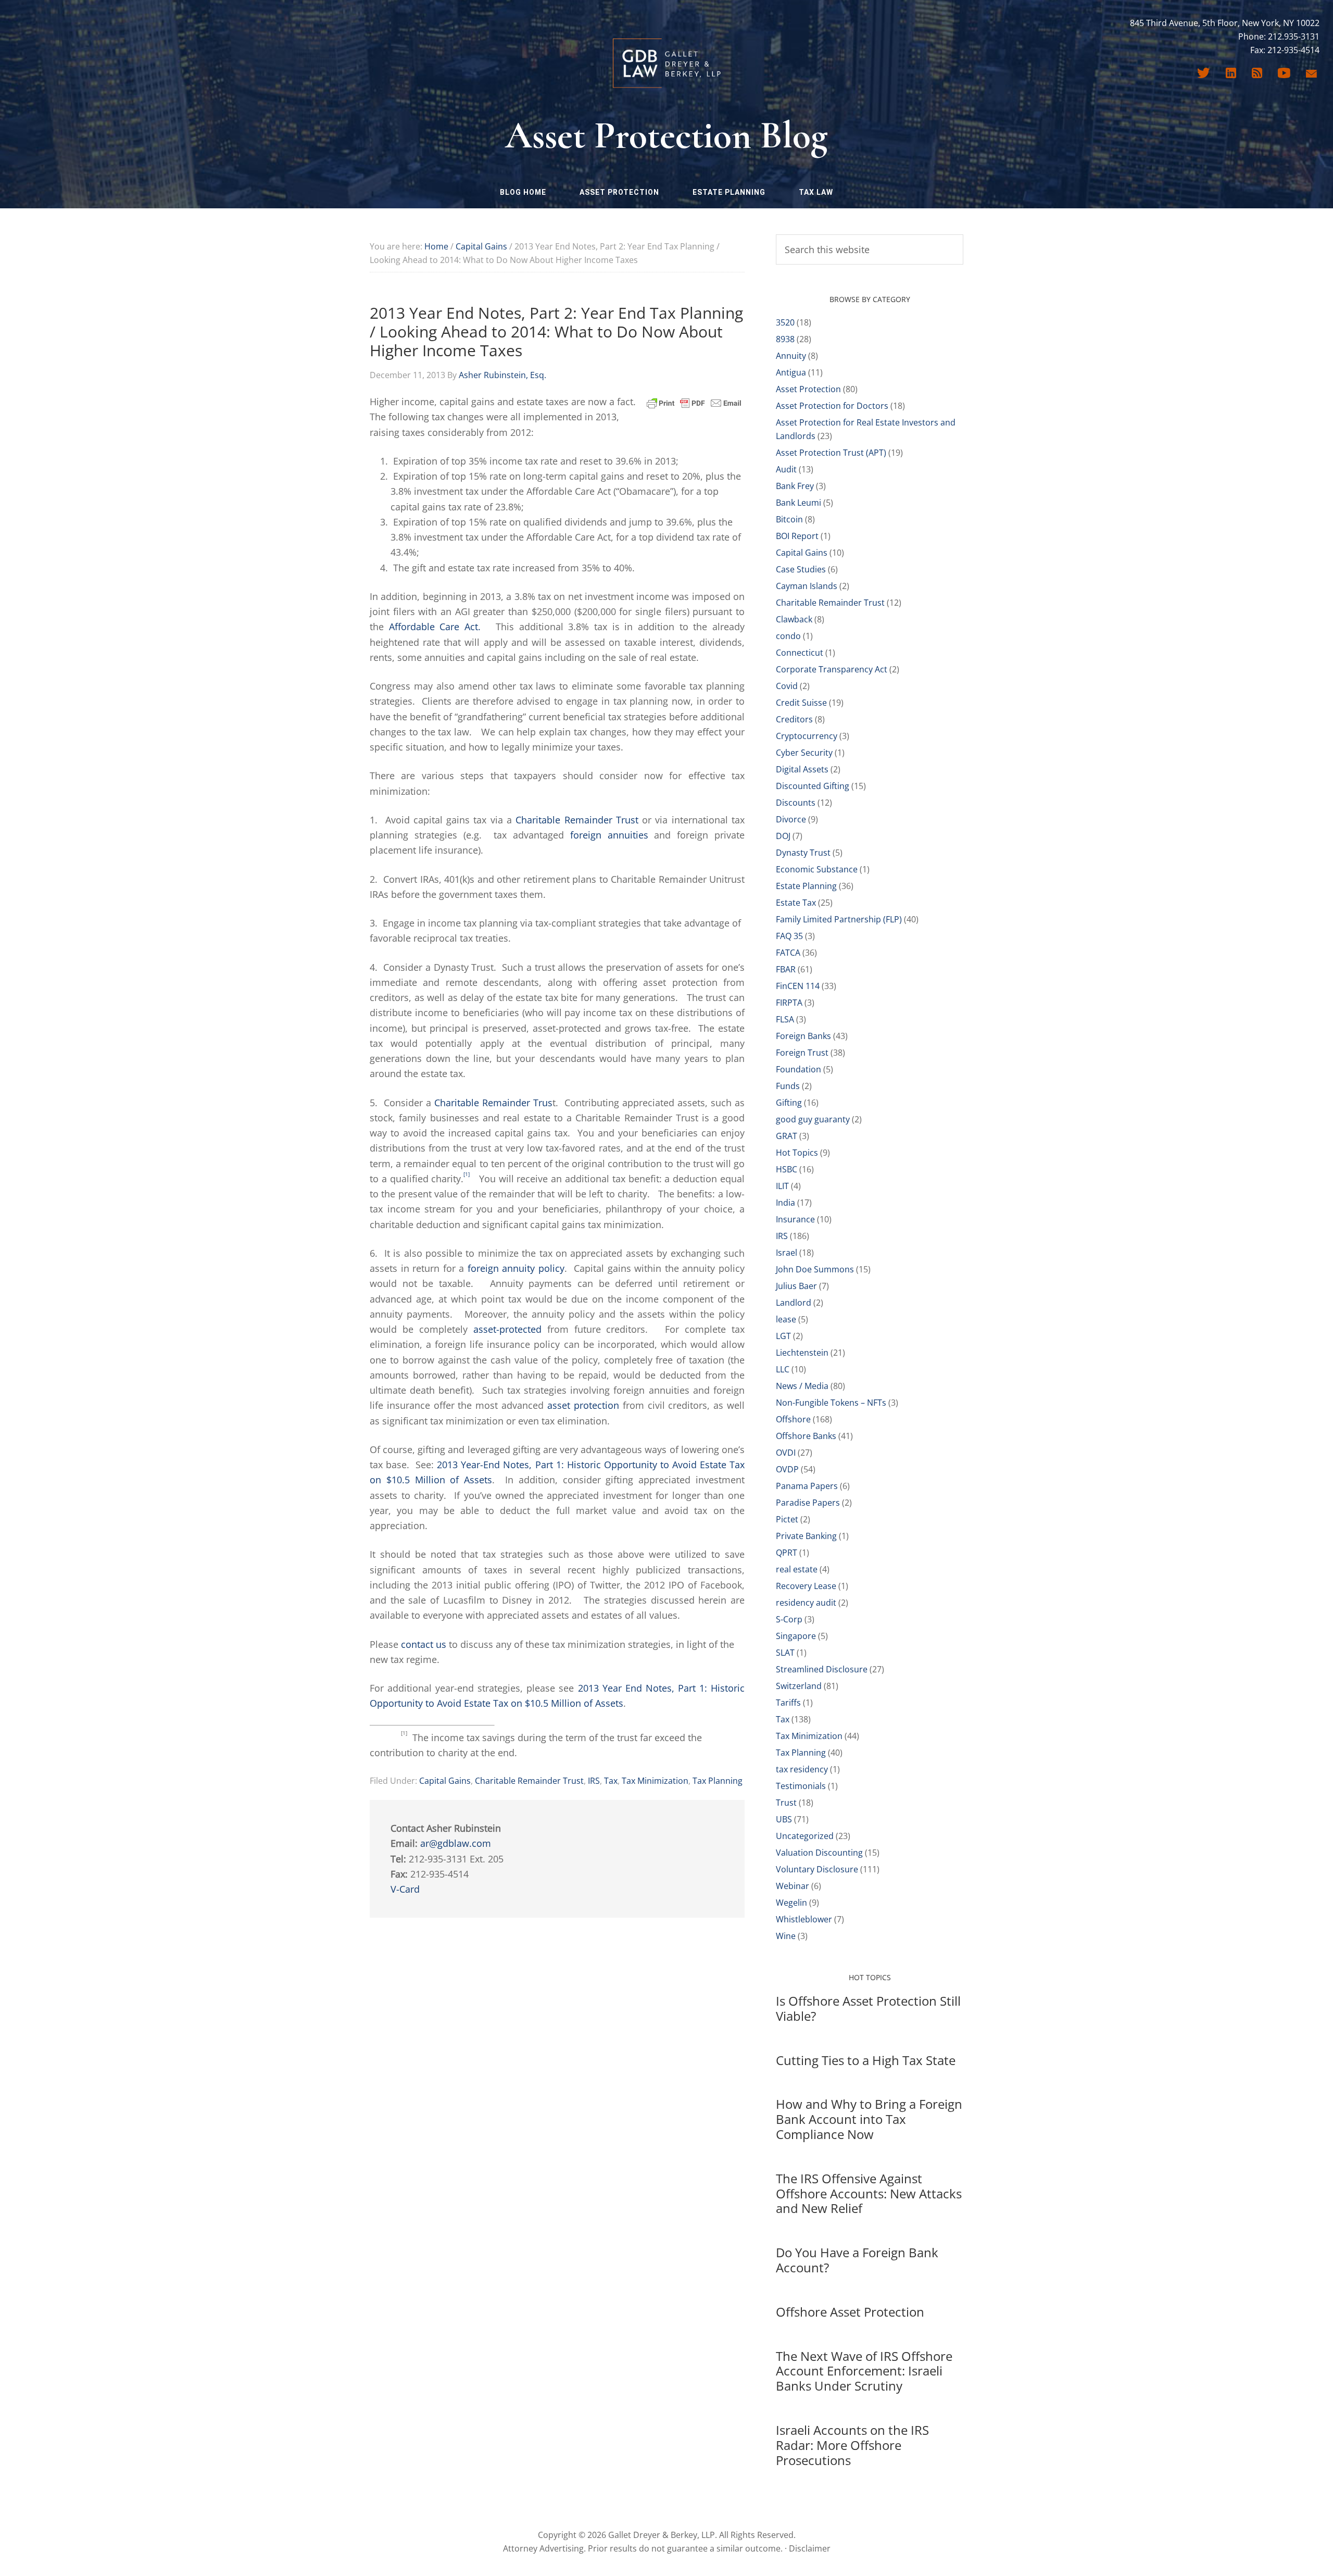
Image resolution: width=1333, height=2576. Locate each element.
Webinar (793, 1886)
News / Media (802, 1386)
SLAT (785, 1653)
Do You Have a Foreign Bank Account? (857, 2260)
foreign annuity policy (516, 1268)
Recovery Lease (806, 1586)
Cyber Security (804, 753)
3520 (785, 322)
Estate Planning (806, 886)
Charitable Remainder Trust (577, 820)
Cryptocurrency (807, 736)
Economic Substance (817, 869)
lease (786, 1319)
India (785, 1203)
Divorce (791, 819)
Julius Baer (796, 1286)
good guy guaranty (813, 1119)
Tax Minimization (655, 1781)
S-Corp (789, 1619)
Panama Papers (807, 1486)
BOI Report (797, 536)
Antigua (791, 372)
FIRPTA (789, 1003)
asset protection (583, 1405)
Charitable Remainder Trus (493, 1103)
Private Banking (806, 1536)
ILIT (782, 1186)
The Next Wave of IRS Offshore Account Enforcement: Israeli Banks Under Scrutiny (864, 2371)
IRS (594, 1781)
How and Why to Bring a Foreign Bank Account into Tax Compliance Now (869, 2119)
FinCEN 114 (798, 986)
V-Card (405, 1889)
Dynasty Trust (803, 853)
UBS (784, 1819)
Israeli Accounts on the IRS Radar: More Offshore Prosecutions (852, 2445)
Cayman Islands (807, 586)
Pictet (787, 1519)
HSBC (787, 1169)
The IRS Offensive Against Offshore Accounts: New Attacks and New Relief (869, 2193)
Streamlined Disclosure (822, 1669)
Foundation (798, 1069)
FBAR (786, 969)
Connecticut (800, 653)
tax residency (802, 1769)
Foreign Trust (802, 1053)
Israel (787, 1253)
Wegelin (791, 1903)
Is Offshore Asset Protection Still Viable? (868, 2008)
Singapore (796, 1636)
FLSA (785, 1019)
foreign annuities (609, 835)
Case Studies (801, 569)
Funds (788, 1086)
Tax (611, 1781)
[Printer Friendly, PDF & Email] (694, 402)
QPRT (787, 1553)
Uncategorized (805, 1836)
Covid (787, 686)
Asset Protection (808, 389)
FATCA (788, 953)
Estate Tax (796, 903)
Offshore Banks (806, 1436)
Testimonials (801, 1786)
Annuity (791, 356)
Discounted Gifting (813, 786)
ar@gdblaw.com (456, 1843)
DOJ (783, 836)
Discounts (796, 803)
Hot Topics (797, 1153)
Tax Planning (718, 1781)
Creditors (794, 719)
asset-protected (507, 1329)
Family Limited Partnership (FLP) (839, 919)
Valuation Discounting (819, 1853)
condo (788, 636)
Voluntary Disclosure (817, 1869)
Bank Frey (795, 486)
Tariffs (788, 1703)
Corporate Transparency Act (832, 669)
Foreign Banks (803, 1036)
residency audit (806, 1603)
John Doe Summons (815, 1269)
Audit (786, 469)
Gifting (789, 1103)
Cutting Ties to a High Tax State (866, 2060)
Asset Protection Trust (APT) (831, 453)
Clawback (794, 619)
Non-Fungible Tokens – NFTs (831, 1403)
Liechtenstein (802, 1353)
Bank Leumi (798, 503)
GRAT (787, 1136)
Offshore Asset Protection (850, 2312)
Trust (786, 1803)
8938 (785, 339)
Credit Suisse (801, 703)
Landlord (794, 1303)
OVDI (786, 1453)
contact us (424, 1644)
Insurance (795, 1219)
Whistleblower (804, 1919)
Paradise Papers (808, 1503)
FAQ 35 (789, 936)
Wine (786, 1936)
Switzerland (799, 1686)
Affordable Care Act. (435, 627)
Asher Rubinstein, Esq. (502, 375)
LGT (783, 1336)
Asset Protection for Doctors (832, 406)
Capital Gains (445, 1781)
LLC (783, 1369)
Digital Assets (802, 769)
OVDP (787, 1469)
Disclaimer (810, 2548)
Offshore (793, 1419)
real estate (797, 1569)
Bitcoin (789, 519)
